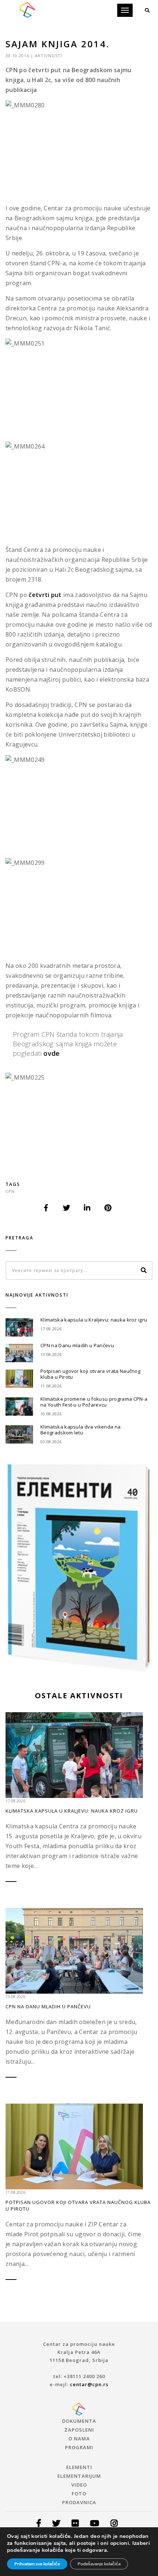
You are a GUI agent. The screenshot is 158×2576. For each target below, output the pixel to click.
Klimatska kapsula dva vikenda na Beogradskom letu (80, 1430)
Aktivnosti (49, 56)
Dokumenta (79, 2421)
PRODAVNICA (79, 2502)
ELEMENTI (79, 2467)
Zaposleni (79, 2430)
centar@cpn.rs (89, 2384)
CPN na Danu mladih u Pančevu (77, 1345)
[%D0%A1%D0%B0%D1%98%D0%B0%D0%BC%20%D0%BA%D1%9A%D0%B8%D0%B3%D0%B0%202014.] (46, 1208)
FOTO (79, 2494)
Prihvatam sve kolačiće (37, 2564)
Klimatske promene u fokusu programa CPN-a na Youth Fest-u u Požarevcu (94, 1402)
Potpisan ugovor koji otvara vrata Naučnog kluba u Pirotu (90, 1374)
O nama (79, 2439)
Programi (79, 2447)
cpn (10, 1191)
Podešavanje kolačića (99, 2564)
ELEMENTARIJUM (79, 2476)
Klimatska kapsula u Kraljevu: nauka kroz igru (94, 1320)
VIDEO (79, 2485)
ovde (51, 1053)
